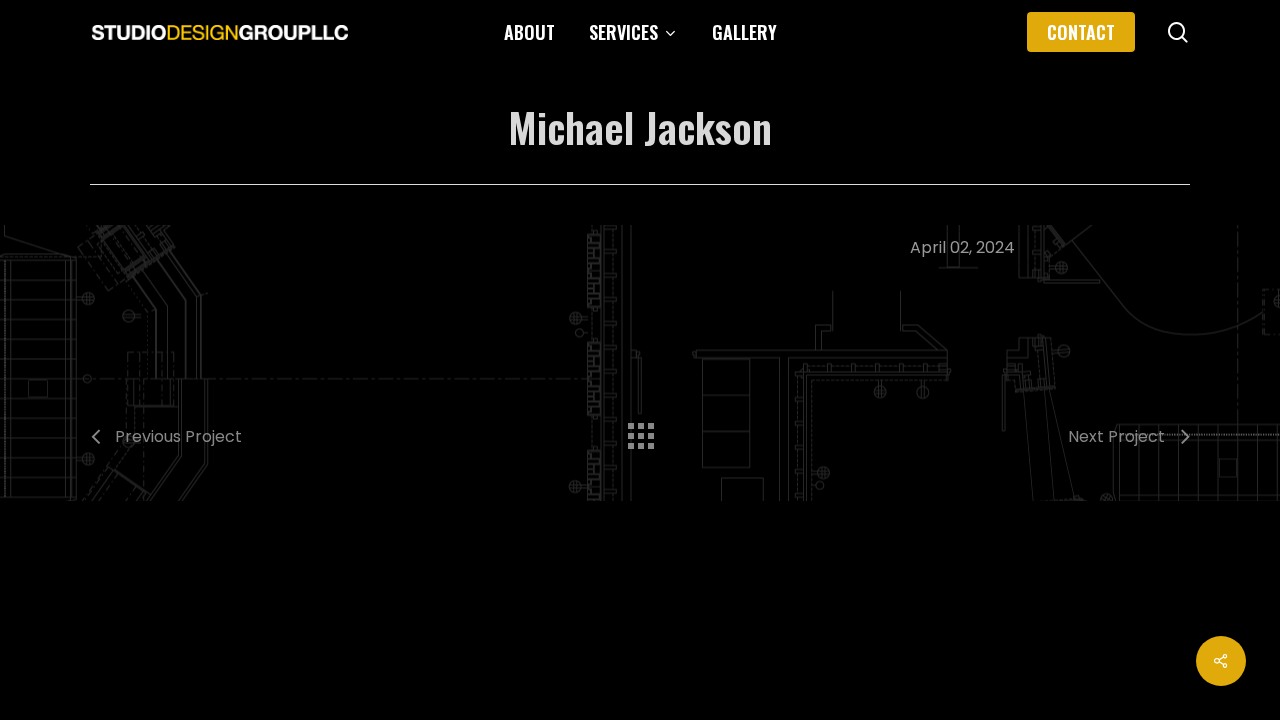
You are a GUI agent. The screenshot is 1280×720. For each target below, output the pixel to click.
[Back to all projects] (640, 431)
